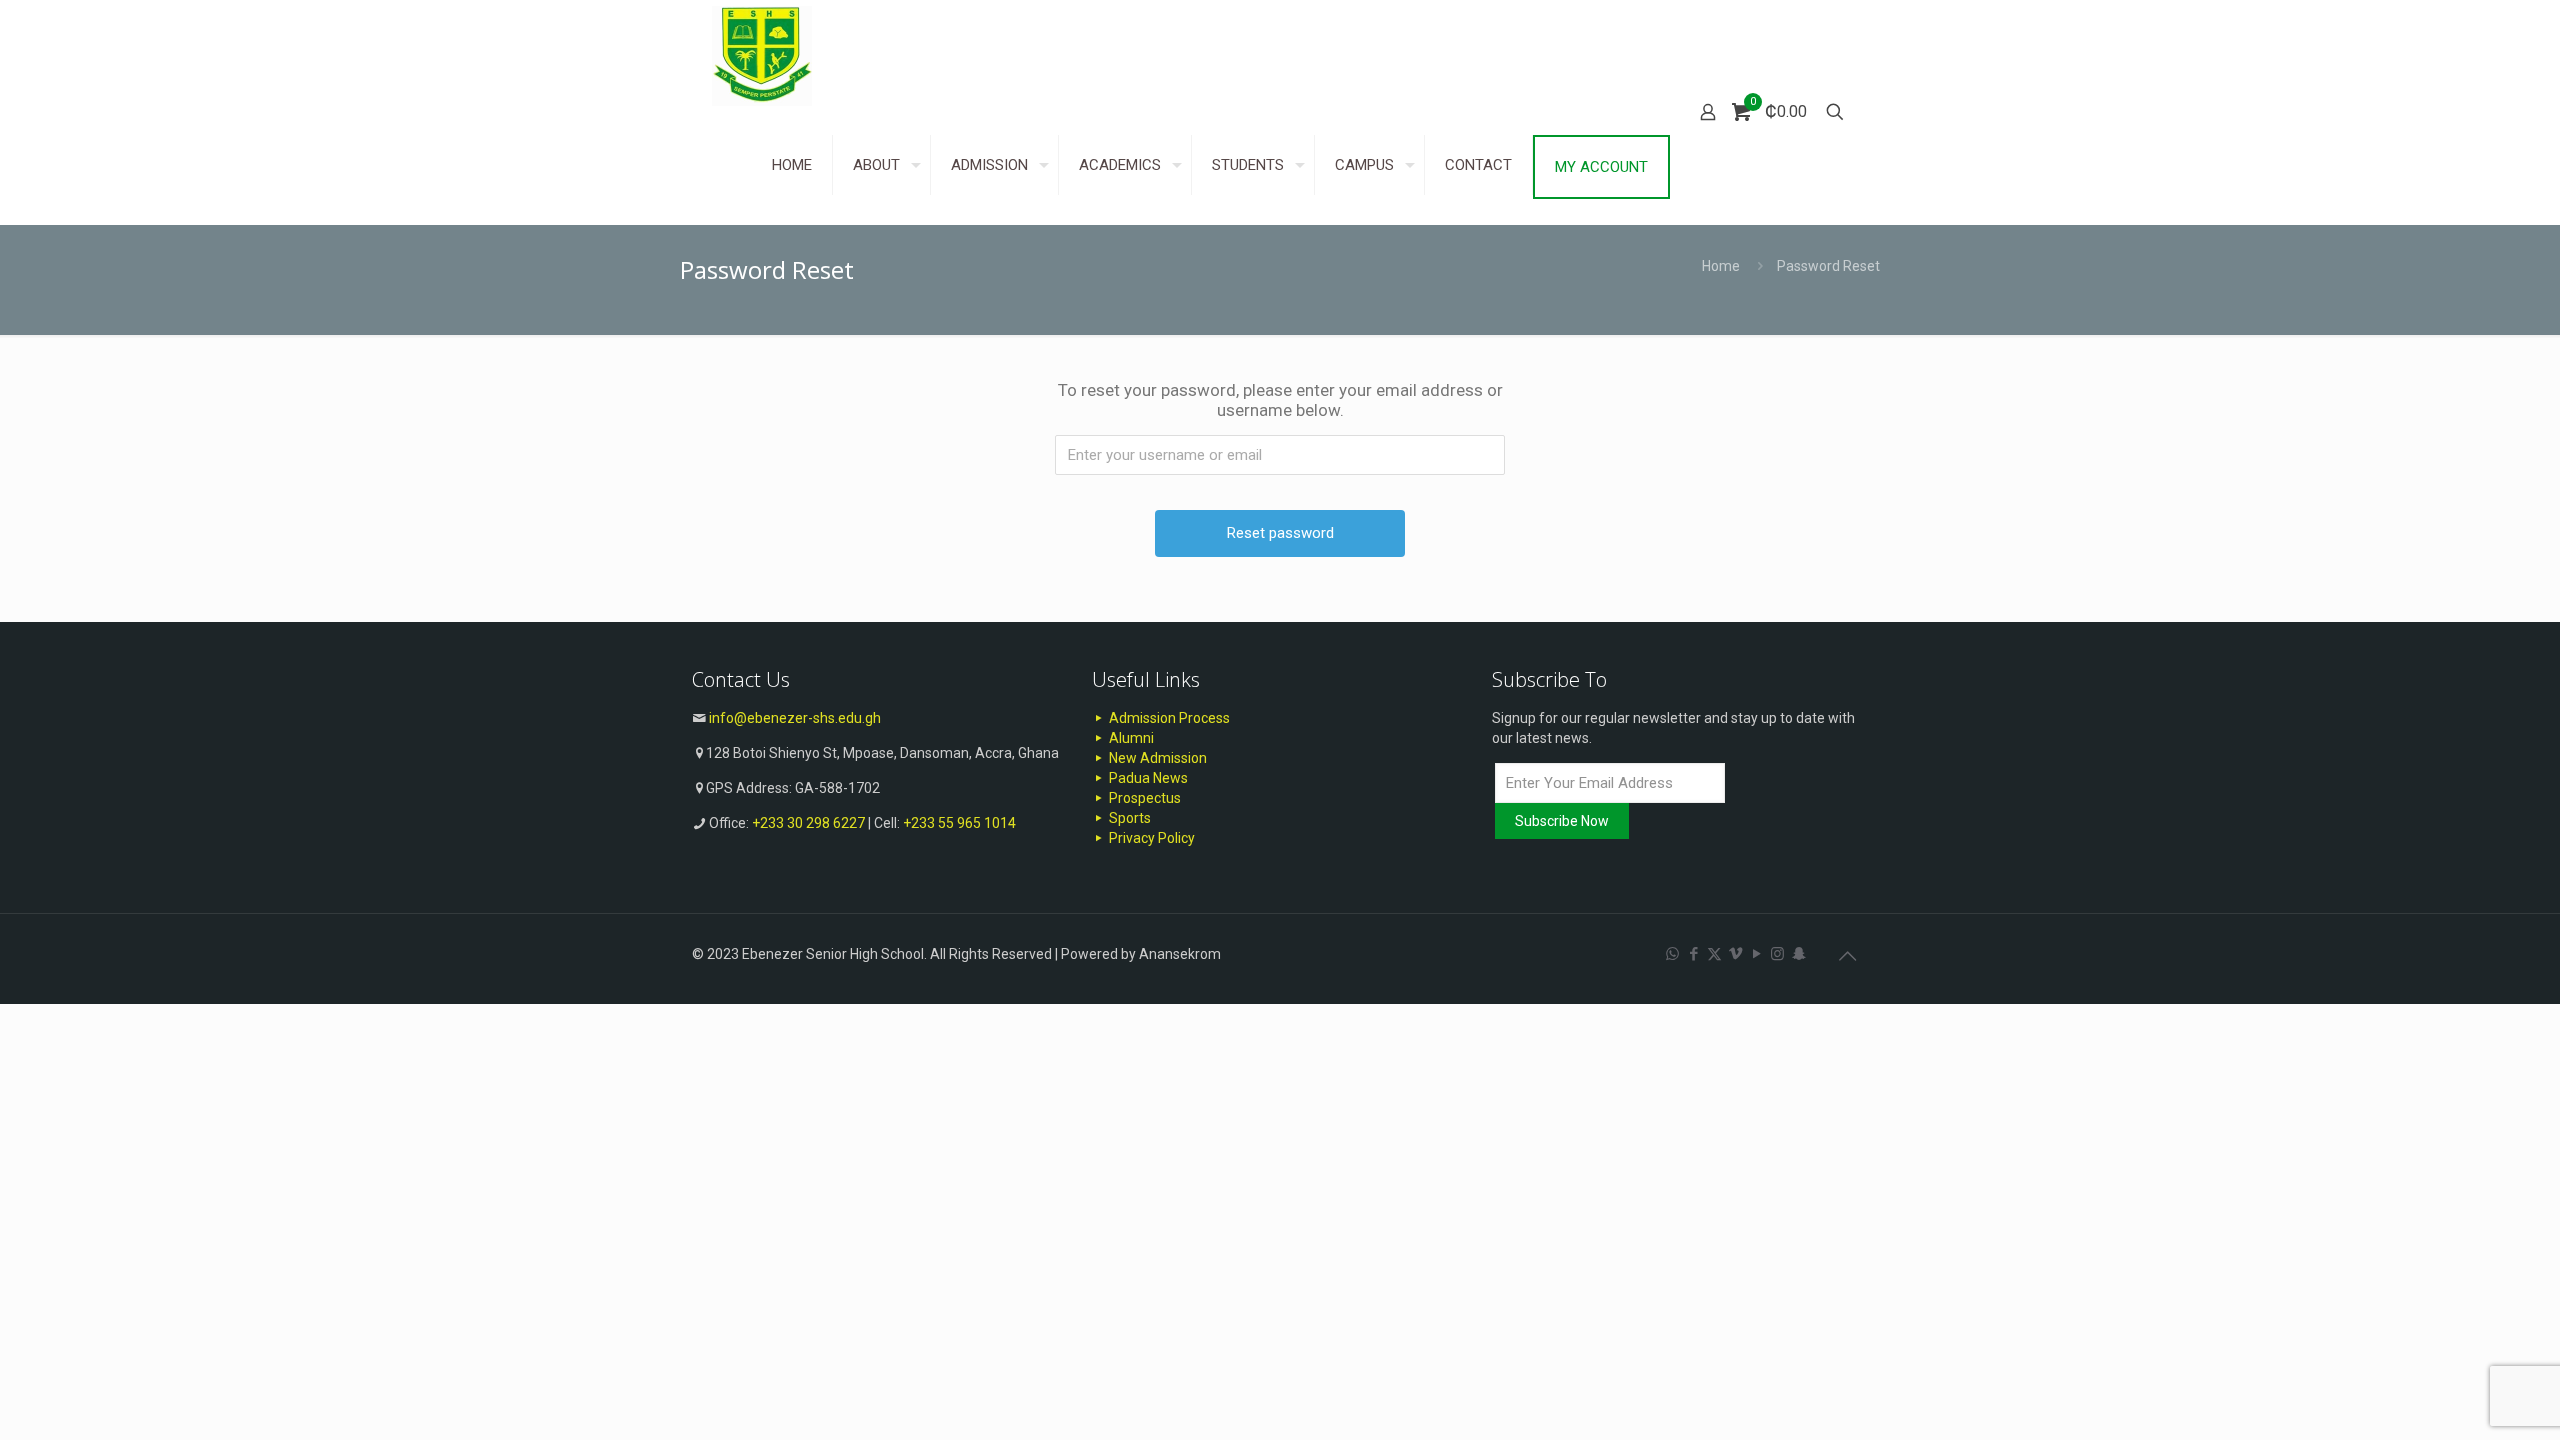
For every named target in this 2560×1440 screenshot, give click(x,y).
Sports (1128, 818)
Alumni (1130, 738)
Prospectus (1143, 798)
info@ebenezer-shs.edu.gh (795, 718)
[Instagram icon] (1777, 954)
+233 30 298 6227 (808, 823)
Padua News (1147, 778)
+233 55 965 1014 (959, 823)
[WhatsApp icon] (1672, 954)
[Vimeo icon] (1735, 954)
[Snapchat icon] (1798, 954)
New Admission (1156, 758)
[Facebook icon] (1693, 954)
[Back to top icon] (1847, 956)
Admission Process (1168, 718)
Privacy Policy (1150, 838)
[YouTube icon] (1756, 954)
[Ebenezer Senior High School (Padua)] (762, 55)
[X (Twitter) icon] (1714, 954)
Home (1721, 266)
